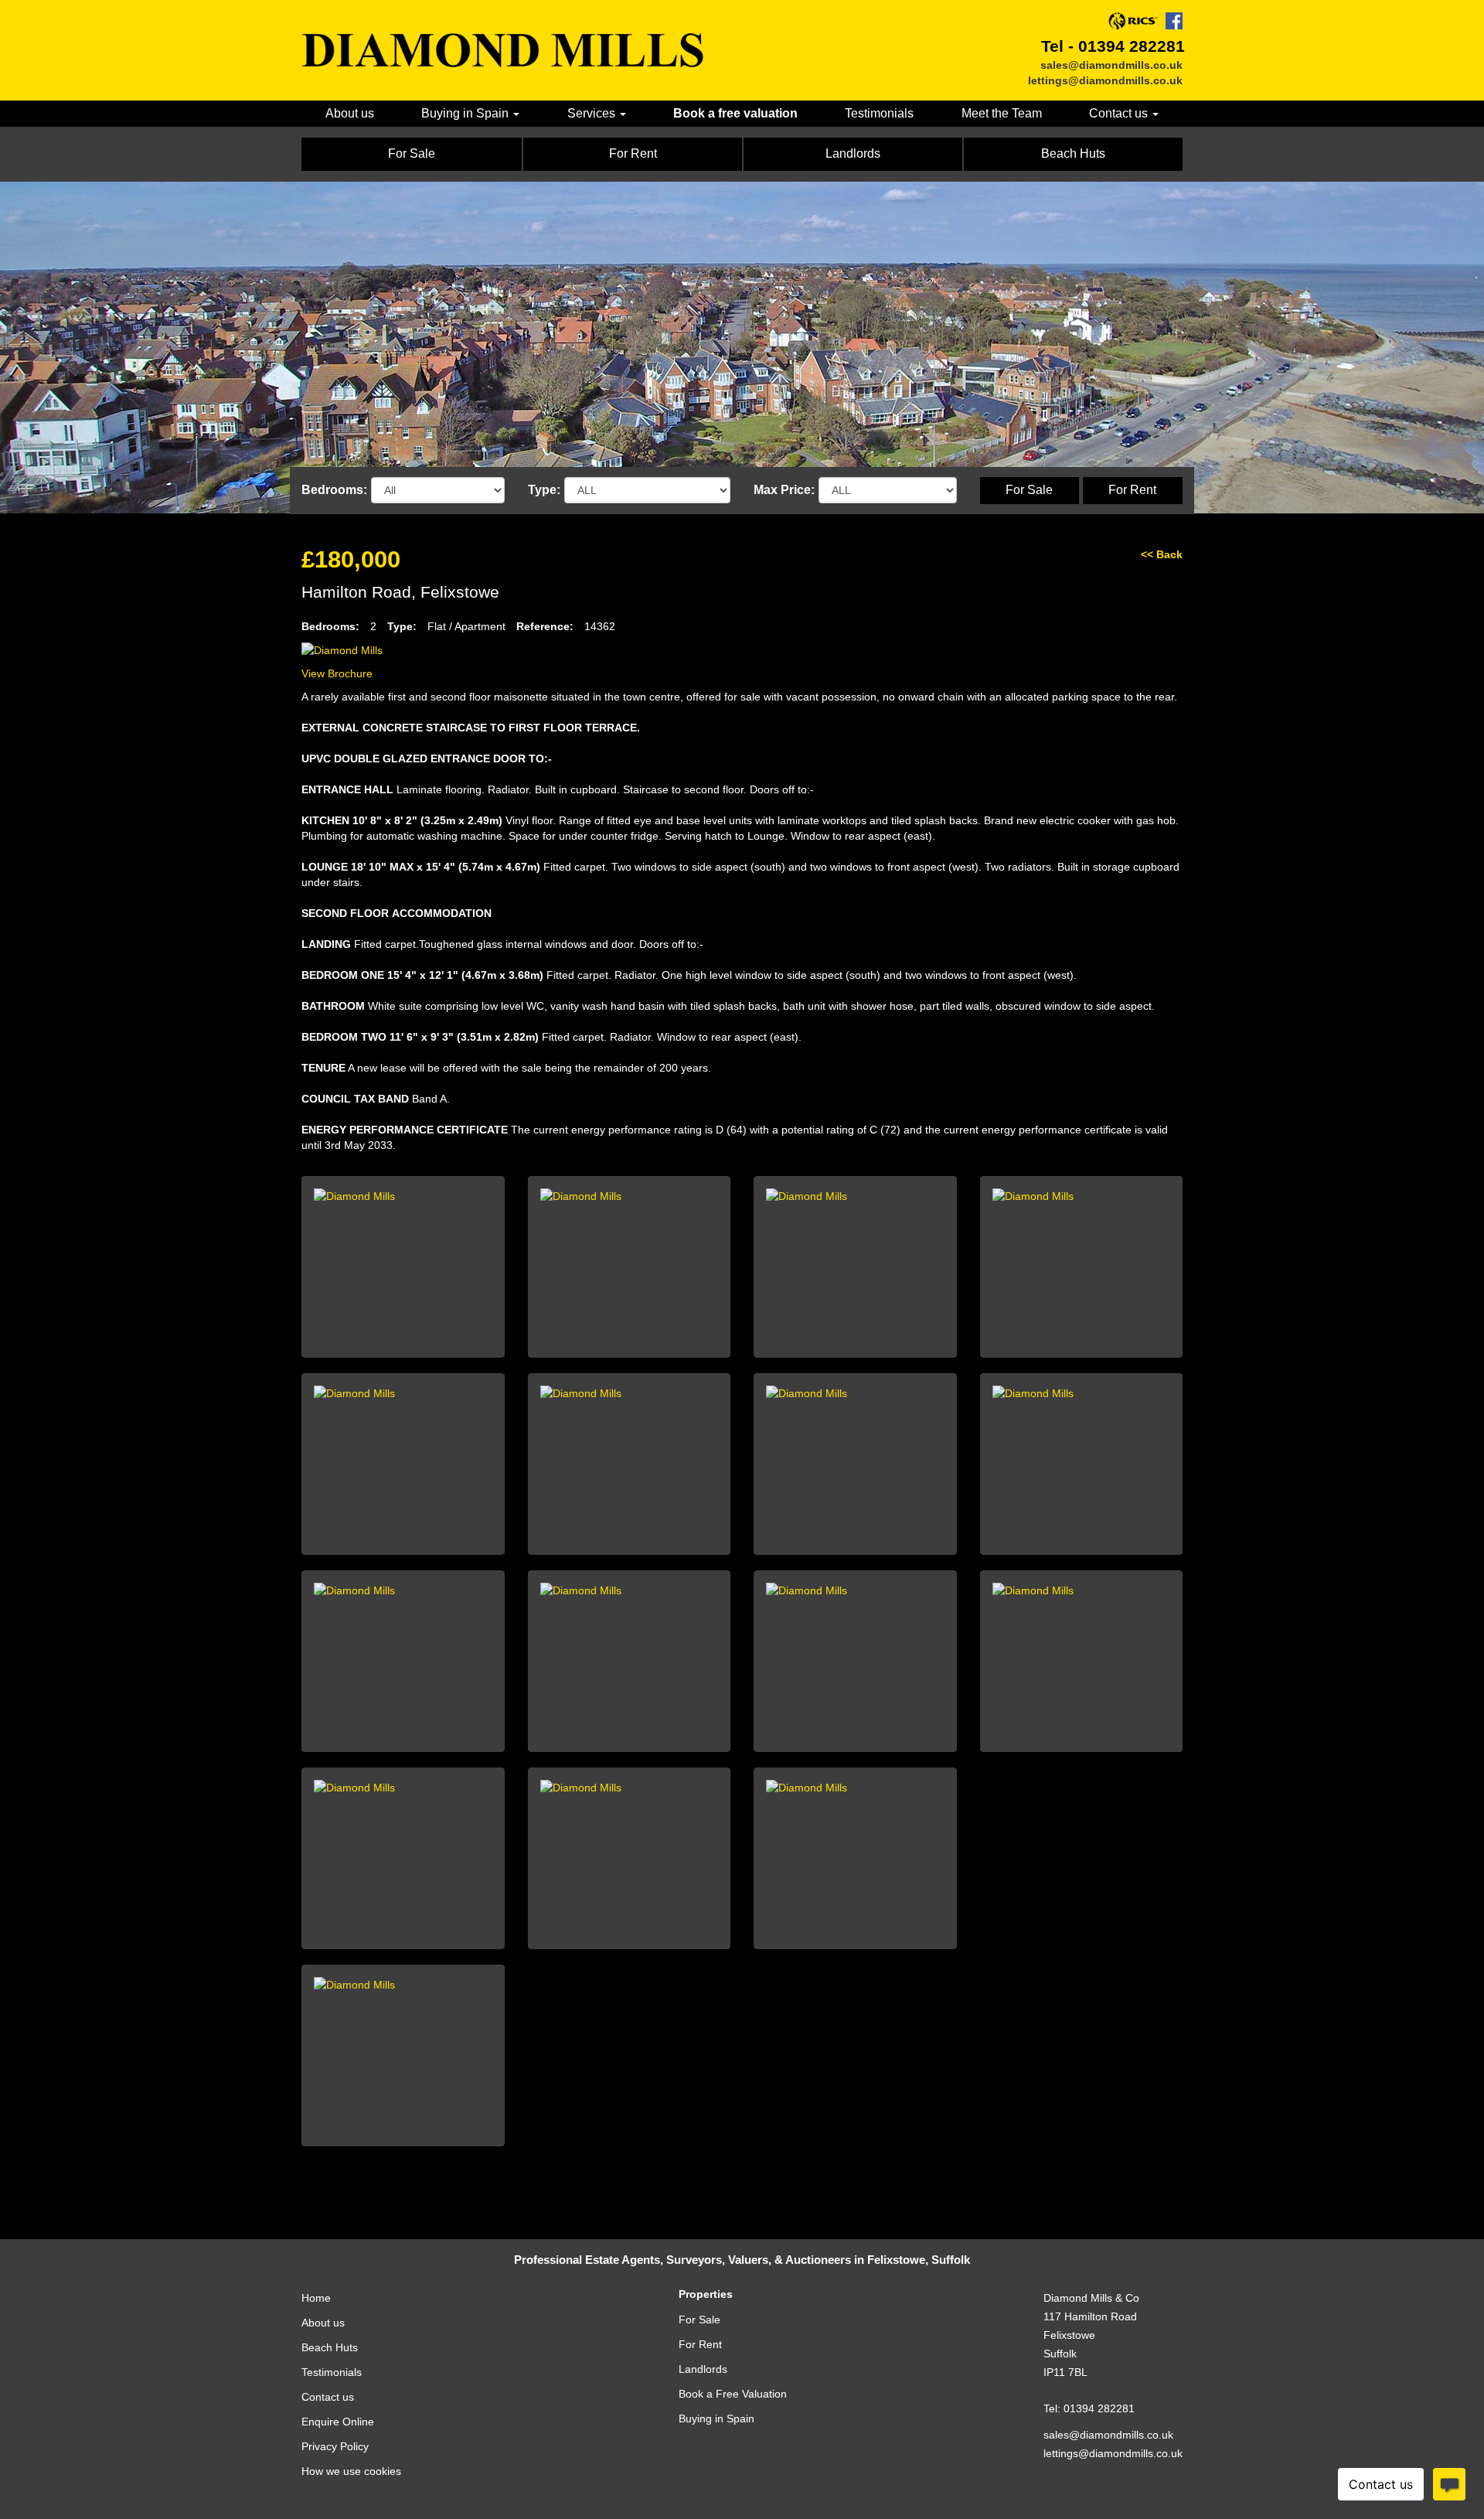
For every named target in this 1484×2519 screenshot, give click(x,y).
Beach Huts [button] (1073, 153)
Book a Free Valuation (733, 2394)
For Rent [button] (633, 153)
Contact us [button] (1120, 113)
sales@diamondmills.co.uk (1111, 65)
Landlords (703, 2369)
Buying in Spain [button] (466, 113)
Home (316, 2298)
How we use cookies (351, 2471)
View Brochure (337, 673)
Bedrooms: (334, 490)
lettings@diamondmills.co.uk (1105, 80)
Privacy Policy (335, 2446)
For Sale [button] (412, 153)
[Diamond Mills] (502, 50)
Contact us (328, 2397)
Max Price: (784, 490)
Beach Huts (330, 2347)
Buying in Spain (716, 2418)
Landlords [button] (853, 153)
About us (350, 113)
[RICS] (1133, 21)
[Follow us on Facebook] (1174, 21)
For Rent (1132, 490)
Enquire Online (338, 2422)
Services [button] (593, 113)
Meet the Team (1002, 113)
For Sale (1029, 490)
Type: (544, 490)
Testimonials (879, 113)
